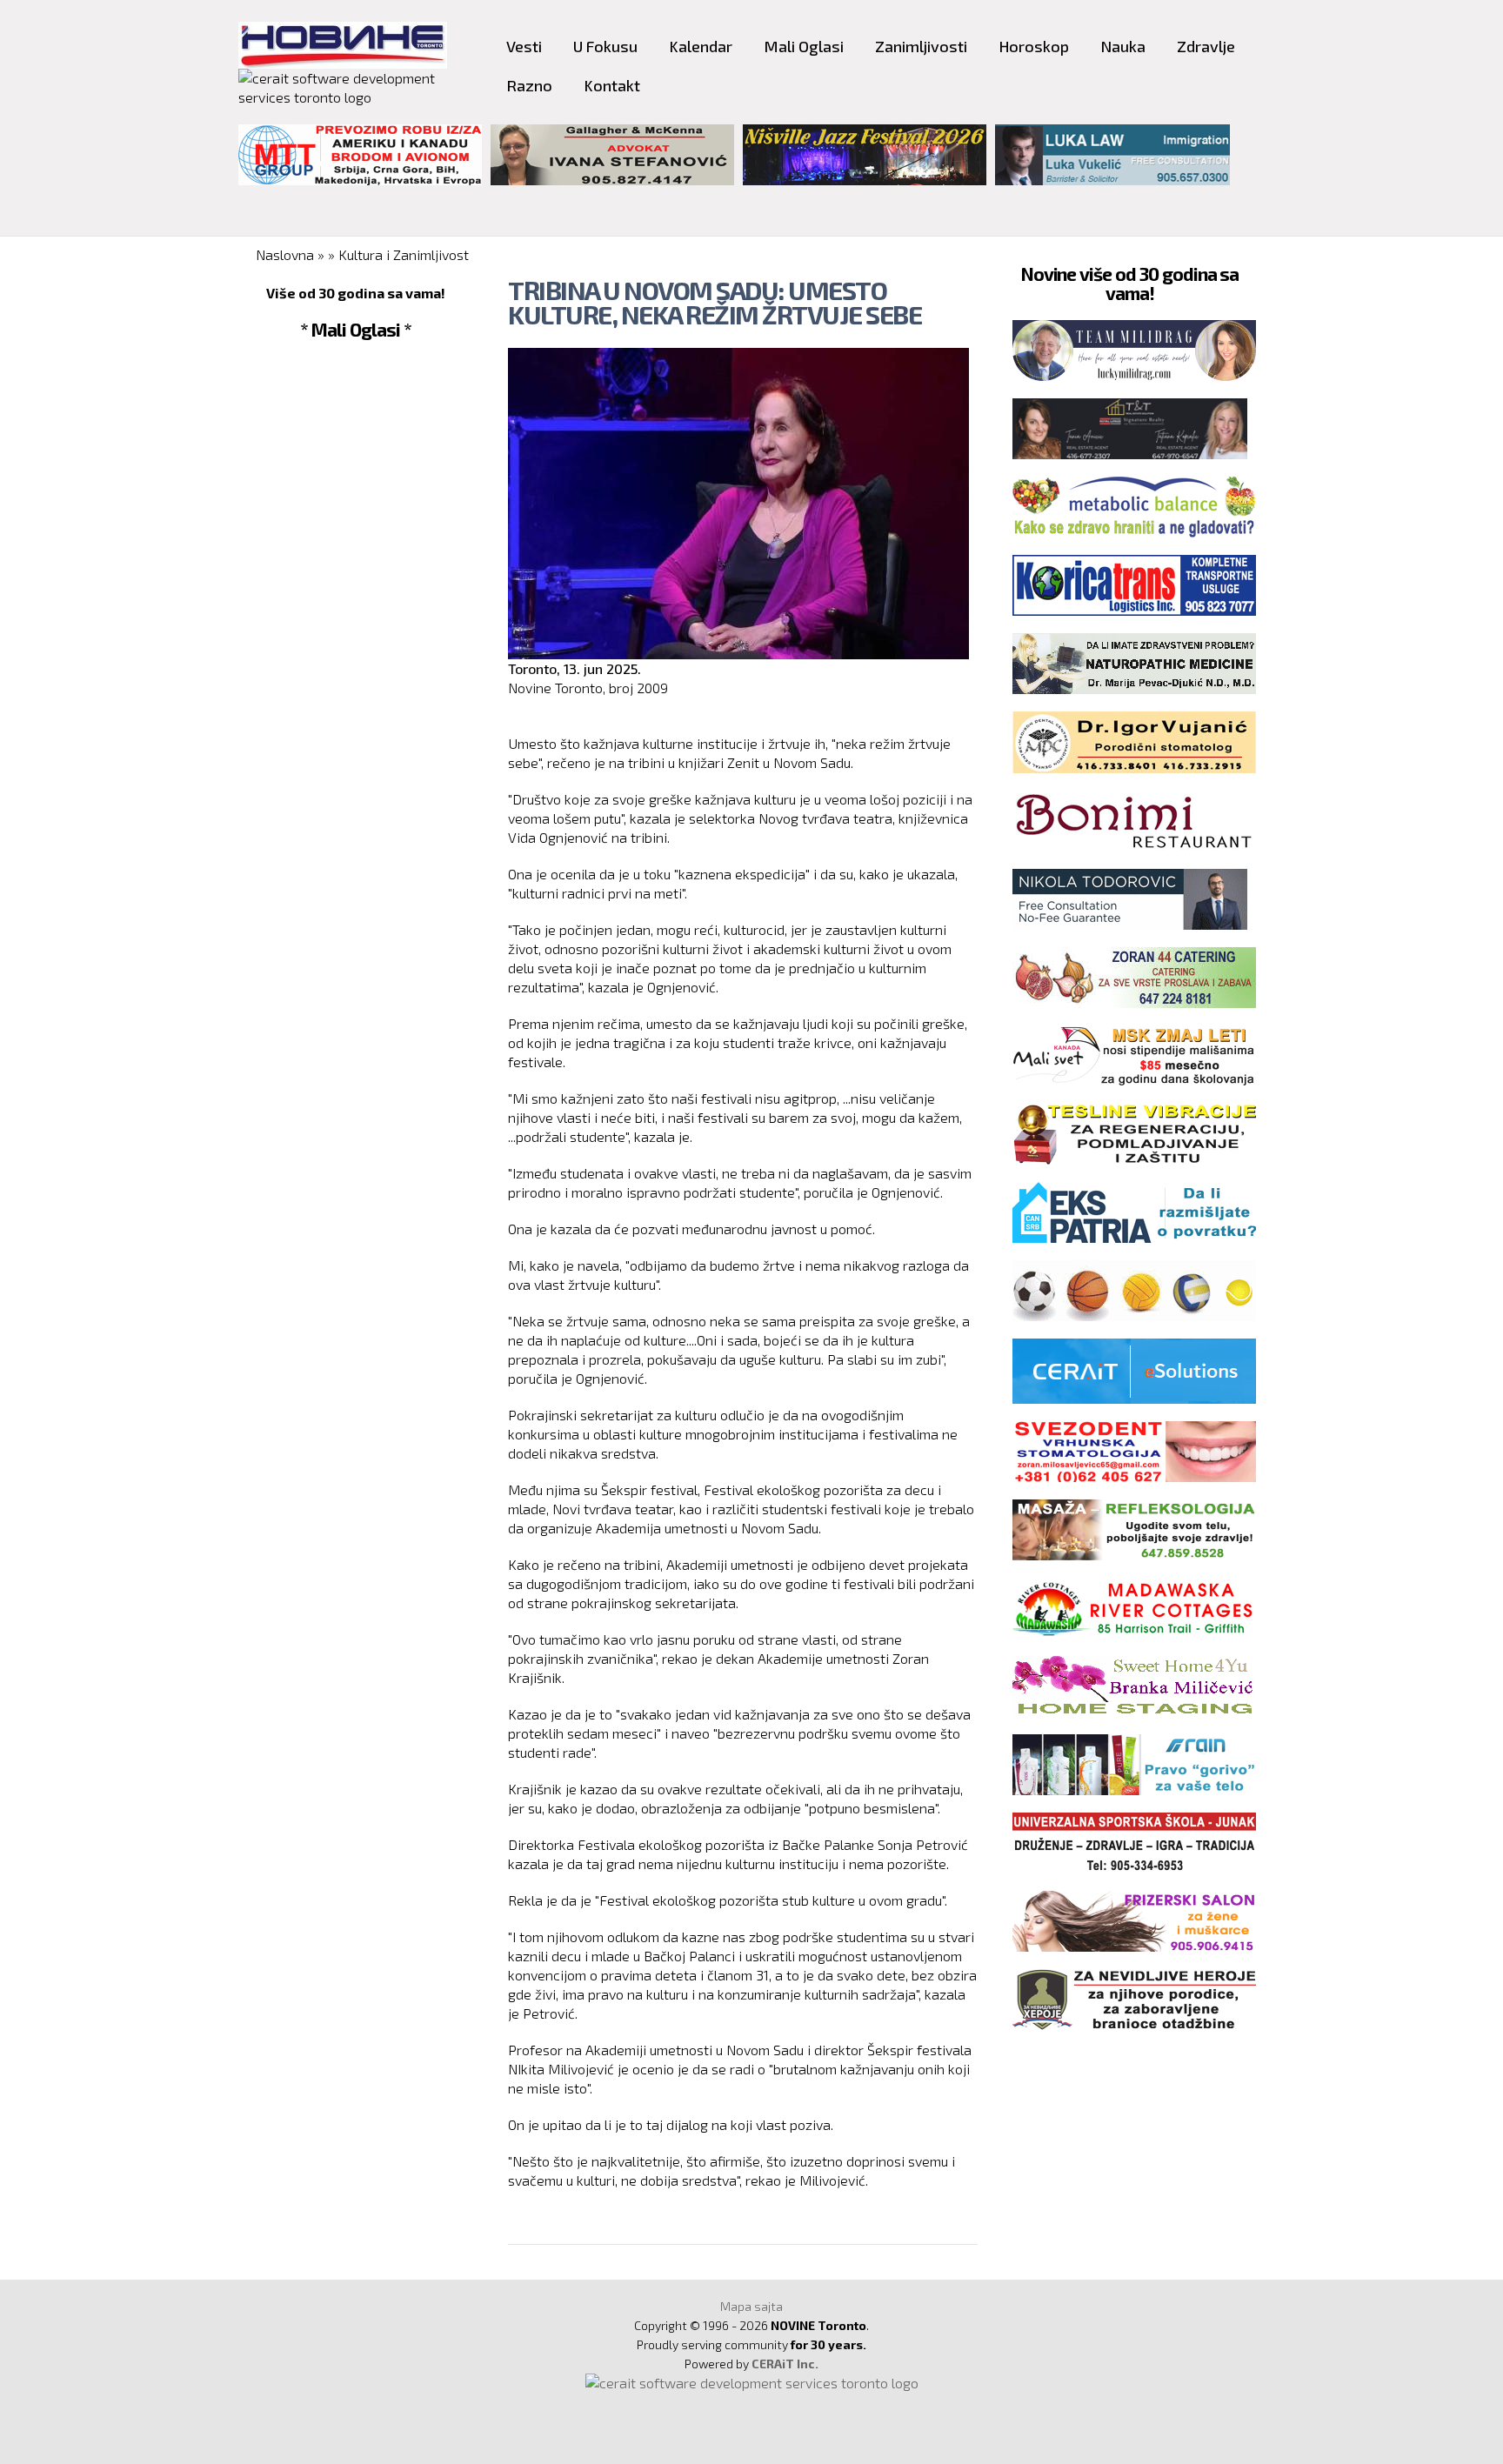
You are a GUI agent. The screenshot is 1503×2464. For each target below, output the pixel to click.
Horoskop (1034, 46)
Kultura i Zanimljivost (404, 254)
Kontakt (612, 85)
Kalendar (701, 46)
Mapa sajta (751, 2306)
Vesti (524, 46)
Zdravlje (1206, 46)
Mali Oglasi (804, 46)
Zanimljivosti (921, 46)
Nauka (1123, 46)
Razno (529, 85)
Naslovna (285, 254)
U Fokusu (605, 46)
